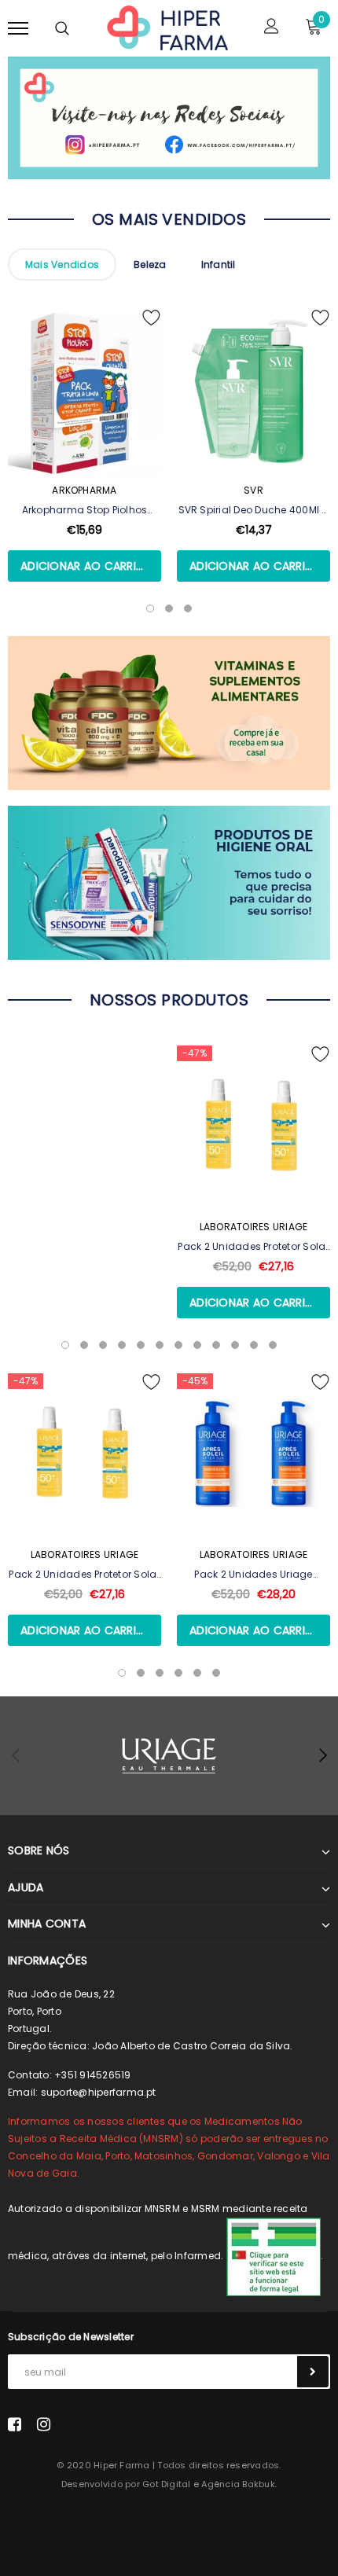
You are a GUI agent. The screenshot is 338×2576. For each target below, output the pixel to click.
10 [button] (235, 1345)
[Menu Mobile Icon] (18, 28)
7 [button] (178, 1345)
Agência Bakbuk (238, 2484)
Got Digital (167, 2484)
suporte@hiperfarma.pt (99, 2092)
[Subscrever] (313, 2372)
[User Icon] (272, 28)
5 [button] (141, 1345)
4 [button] (122, 1345)
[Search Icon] (62, 28)
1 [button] (65, 1345)
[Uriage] (169, 1756)
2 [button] (84, 1345)
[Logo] (167, 27)
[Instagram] (44, 2423)
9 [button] (216, 1345)
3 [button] (103, 1345)
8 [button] (197, 1345)
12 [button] (273, 1345)
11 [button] (254, 1345)
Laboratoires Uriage (254, 1227)
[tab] (62, 265)
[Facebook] (15, 2423)
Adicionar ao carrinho (90, 566)
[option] (84, 464)
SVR (253, 490)
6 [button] (160, 1345)
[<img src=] (274, 2256)
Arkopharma (84, 490)
